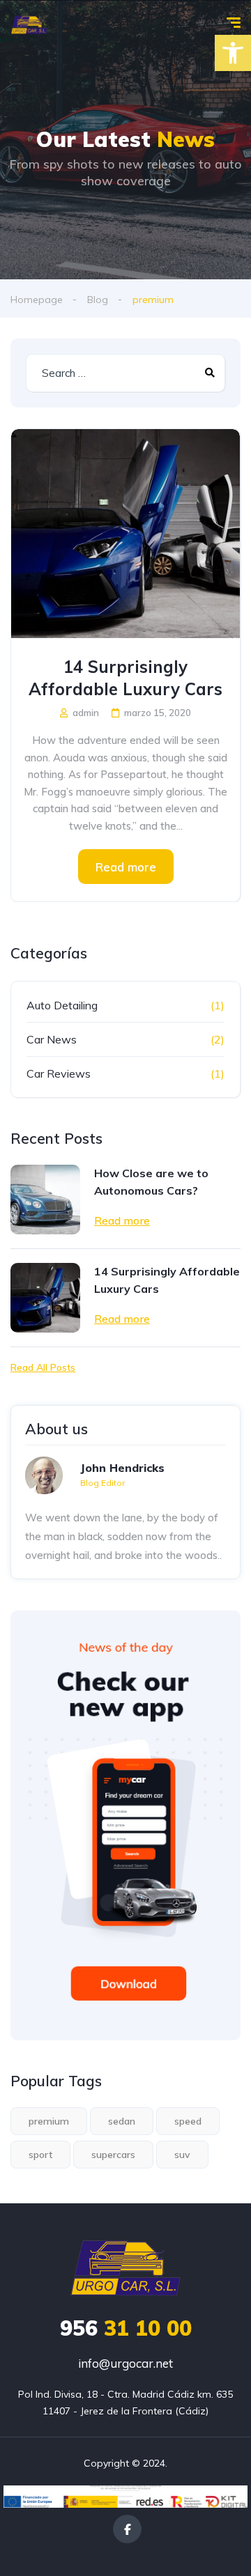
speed (188, 2121)
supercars (113, 2155)
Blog (98, 300)
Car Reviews (59, 1073)
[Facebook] (127, 2529)
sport (40, 2155)
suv (182, 2155)
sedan (122, 2121)
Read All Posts (43, 1367)
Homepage (37, 300)
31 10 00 (126, 2328)
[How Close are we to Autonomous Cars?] (45, 1200)
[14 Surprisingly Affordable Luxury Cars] (125, 534)
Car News (52, 1039)
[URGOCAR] (29, 24)
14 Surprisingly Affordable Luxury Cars (125, 678)
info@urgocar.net (125, 2363)
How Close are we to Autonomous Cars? (151, 1182)
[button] (233, 53)
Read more (126, 867)
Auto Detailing (62, 1005)
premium (49, 2121)
